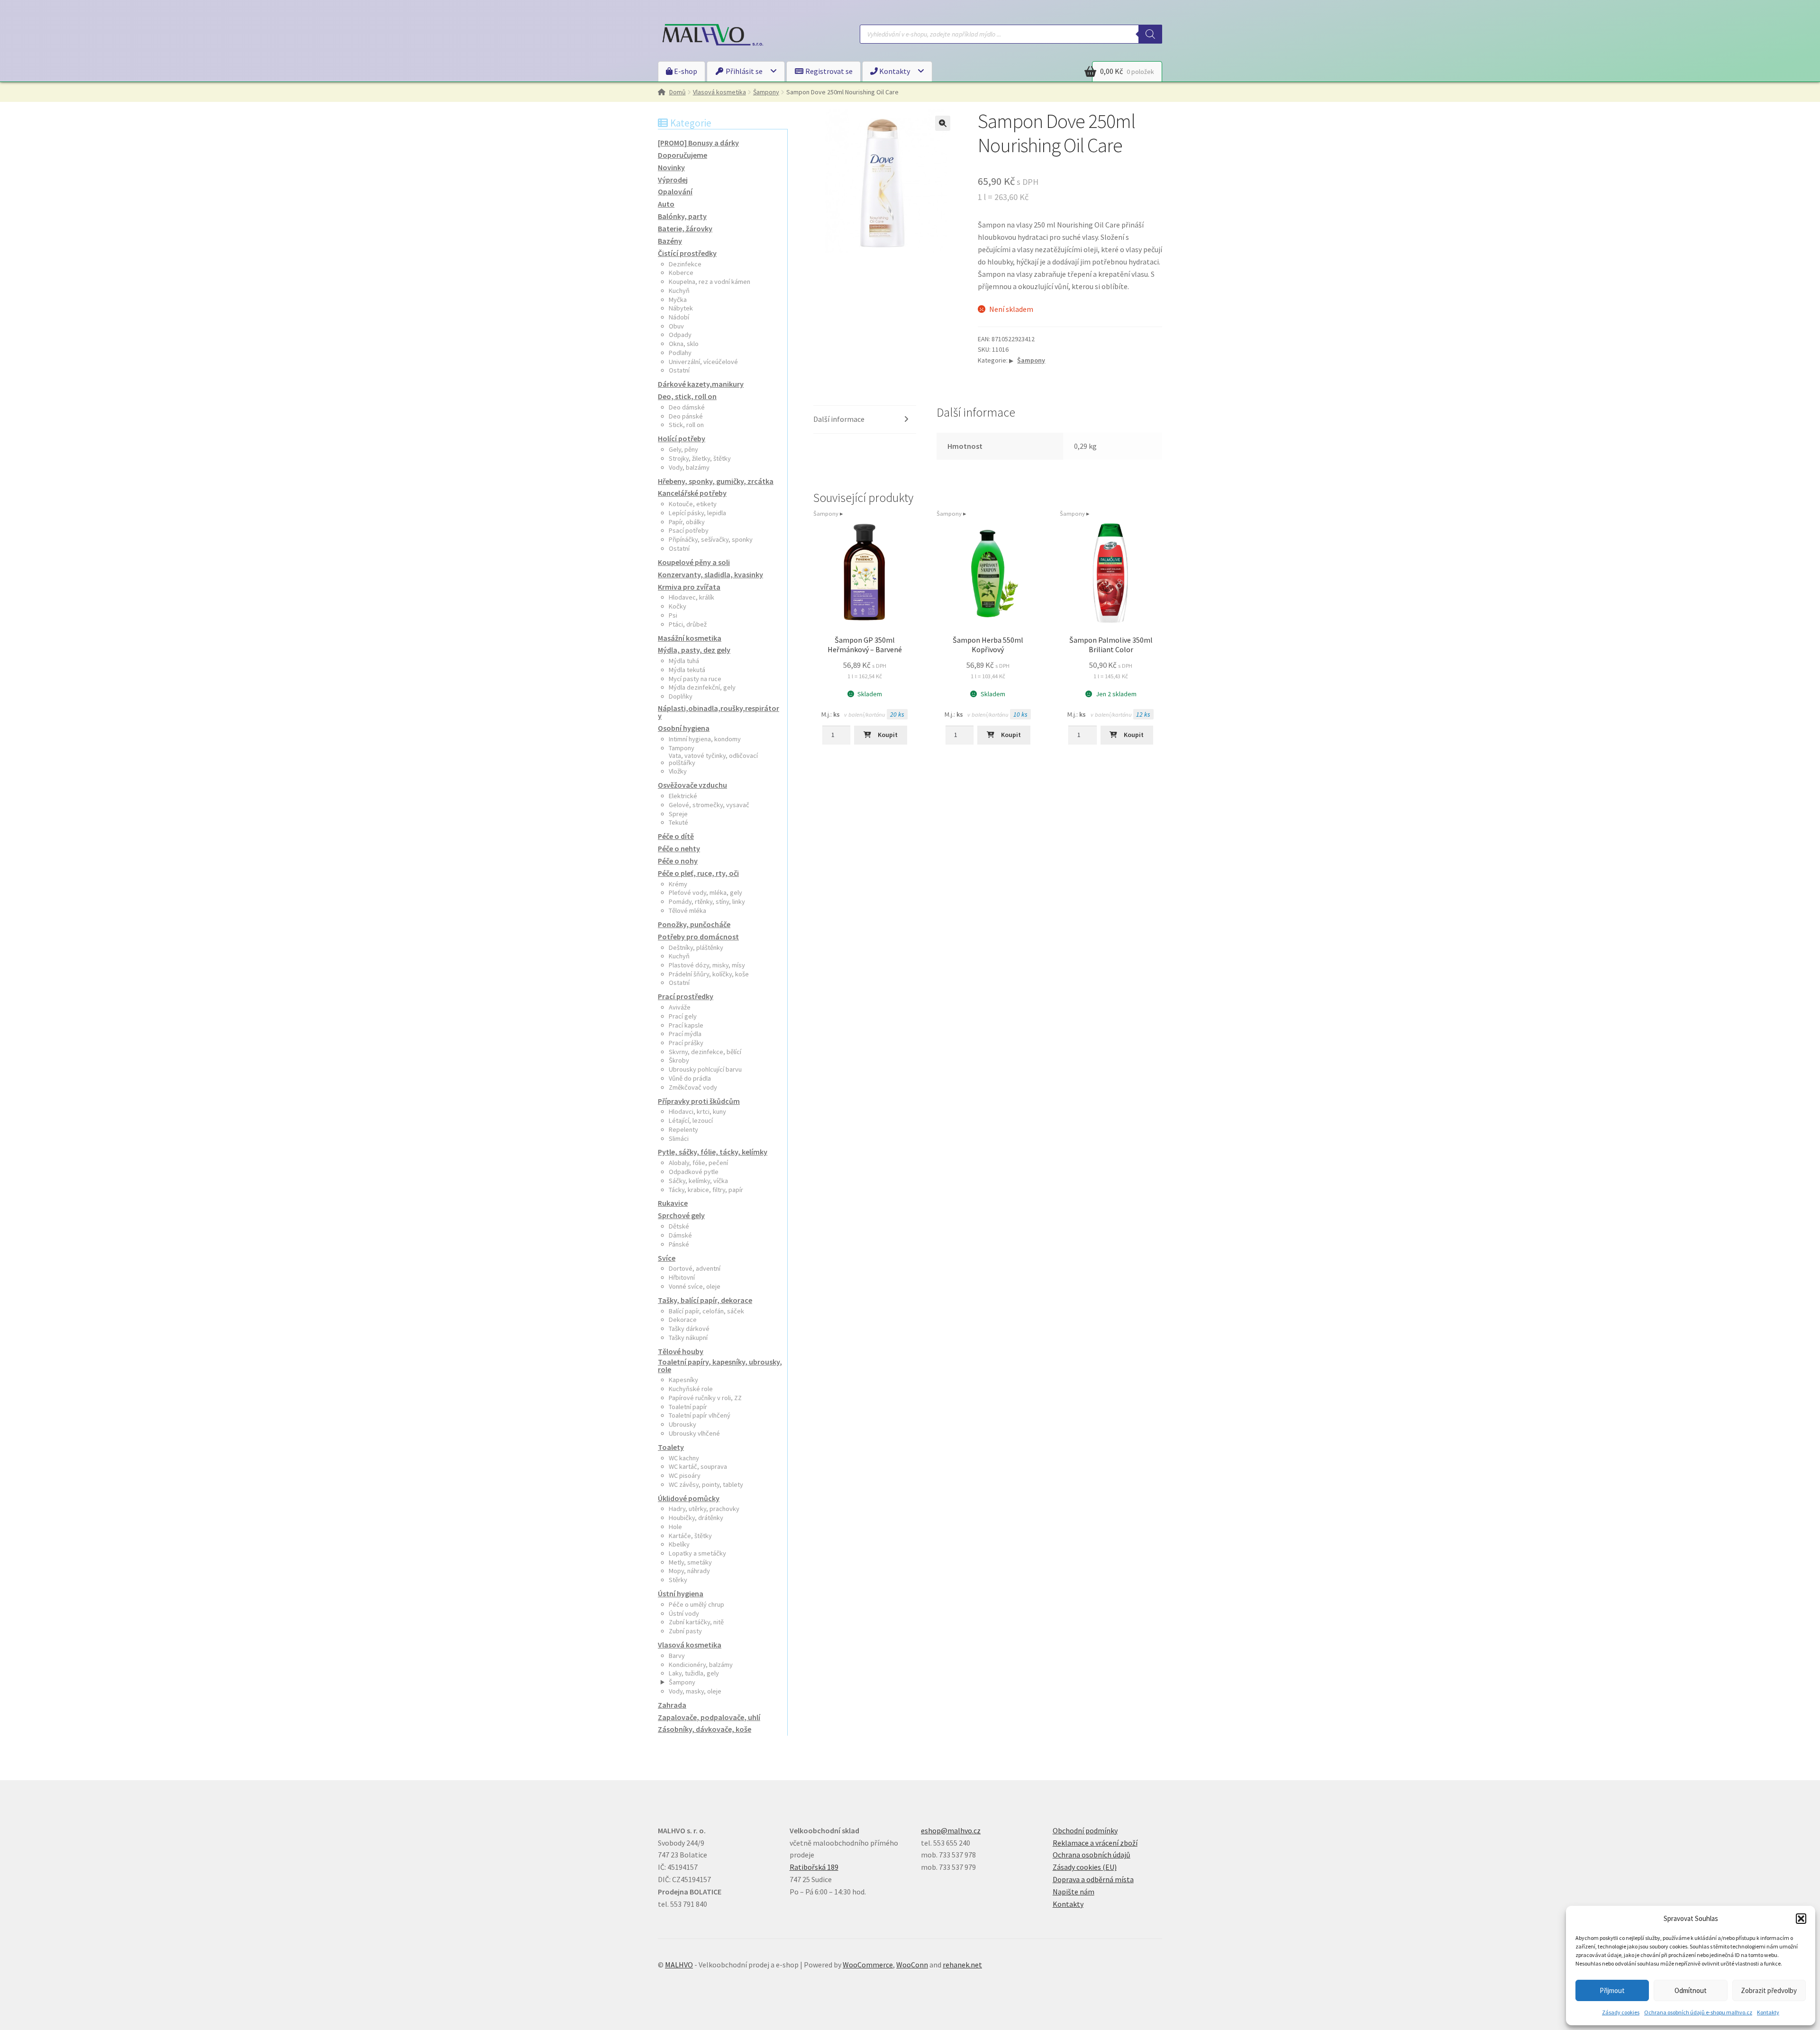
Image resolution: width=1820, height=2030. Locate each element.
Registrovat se (828, 71)
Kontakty (1768, 2012)
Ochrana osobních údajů (1092, 1855)
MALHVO (679, 1965)
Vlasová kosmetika (719, 92)
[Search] (1150, 34)
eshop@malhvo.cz (951, 1830)
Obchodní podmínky (1085, 1830)
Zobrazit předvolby (1769, 1990)
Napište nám (1074, 1892)
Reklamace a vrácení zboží (1095, 1843)
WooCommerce (868, 1965)
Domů (678, 92)
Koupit (888, 735)
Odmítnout (1691, 1990)
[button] (1801, 1919)
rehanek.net (962, 1965)
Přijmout (1612, 1990)
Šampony (766, 92)
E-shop (685, 71)
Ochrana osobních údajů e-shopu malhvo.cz (1698, 2012)
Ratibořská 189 (814, 1867)
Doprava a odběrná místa (1093, 1879)
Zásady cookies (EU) (1085, 1867)
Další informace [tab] (839, 419)
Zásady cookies (1621, 2012)
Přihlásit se (743, 71)
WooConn (912, 1965)
